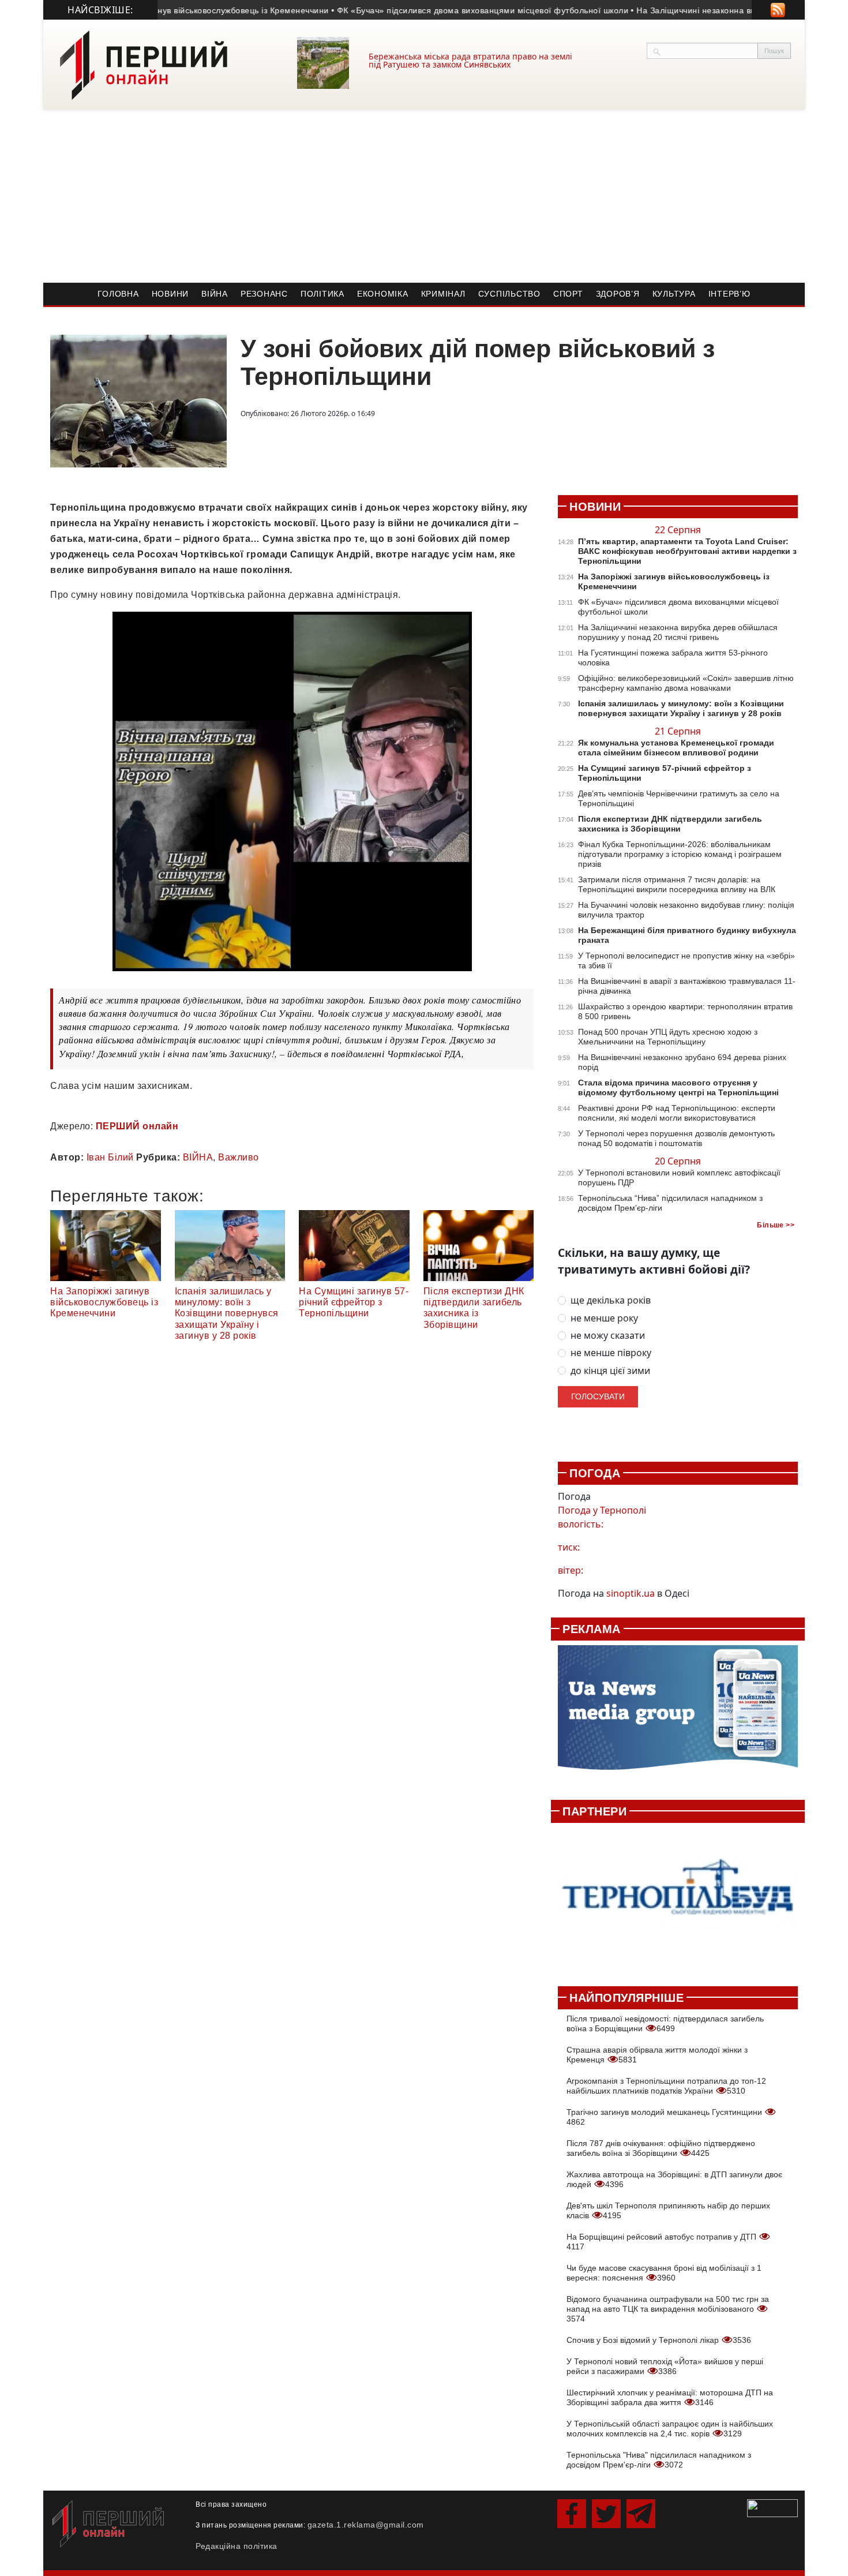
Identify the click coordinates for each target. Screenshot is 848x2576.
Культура (674, 294)
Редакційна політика (237, 2546)
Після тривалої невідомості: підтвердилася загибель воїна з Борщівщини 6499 (665, 2023)
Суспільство (509, 294)
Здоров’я (618, 294)
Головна (118, 294)
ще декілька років (611, 1300)
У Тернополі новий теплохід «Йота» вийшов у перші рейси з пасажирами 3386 (665, 2366)
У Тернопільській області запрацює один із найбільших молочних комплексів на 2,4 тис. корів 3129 (670, 2429)
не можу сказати (608, 1336)
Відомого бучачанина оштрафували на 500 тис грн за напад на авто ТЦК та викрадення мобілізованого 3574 (668, 2309)
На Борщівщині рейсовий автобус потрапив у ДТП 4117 (663, 2242)
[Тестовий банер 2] (678, 1898)
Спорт (568, 294)
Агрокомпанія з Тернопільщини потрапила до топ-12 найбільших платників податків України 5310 (666, 2086)
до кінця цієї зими (610, 1371)
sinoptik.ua (631, 1593)
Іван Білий (110, 1157)
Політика (322, 294)
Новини (170, 294)
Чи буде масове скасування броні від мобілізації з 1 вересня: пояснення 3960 (664, 2273)
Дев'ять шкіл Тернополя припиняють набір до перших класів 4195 (668, 2210)
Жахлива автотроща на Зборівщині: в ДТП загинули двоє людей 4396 (674, 2179)
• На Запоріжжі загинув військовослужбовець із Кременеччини (172, 10)
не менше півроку (611, 1353)
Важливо (239, 1157)
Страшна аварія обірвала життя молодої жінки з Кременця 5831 (657, 2055)
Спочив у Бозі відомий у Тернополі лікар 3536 (659, 2340)
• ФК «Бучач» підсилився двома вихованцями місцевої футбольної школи (448, 10)
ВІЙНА (198, 1157)
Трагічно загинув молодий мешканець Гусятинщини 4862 (665, 2117)
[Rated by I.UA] (772, 2507)
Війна (215, 294)
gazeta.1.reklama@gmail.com (366, 2525)
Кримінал (443, 294)
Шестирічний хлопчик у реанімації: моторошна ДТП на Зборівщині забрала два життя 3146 (670, 2397)
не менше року (604, 1318)
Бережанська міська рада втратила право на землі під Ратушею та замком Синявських (470, 60)
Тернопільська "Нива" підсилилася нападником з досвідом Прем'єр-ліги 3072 (659, 2460)
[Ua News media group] (678, 1714)
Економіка (383, 294)
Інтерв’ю (729, 294)
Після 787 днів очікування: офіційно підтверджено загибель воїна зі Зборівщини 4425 (661, 2148)
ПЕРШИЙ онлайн (137, 1126)
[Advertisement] (424, 196)
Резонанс (264, 294)
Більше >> (776, 1225)
